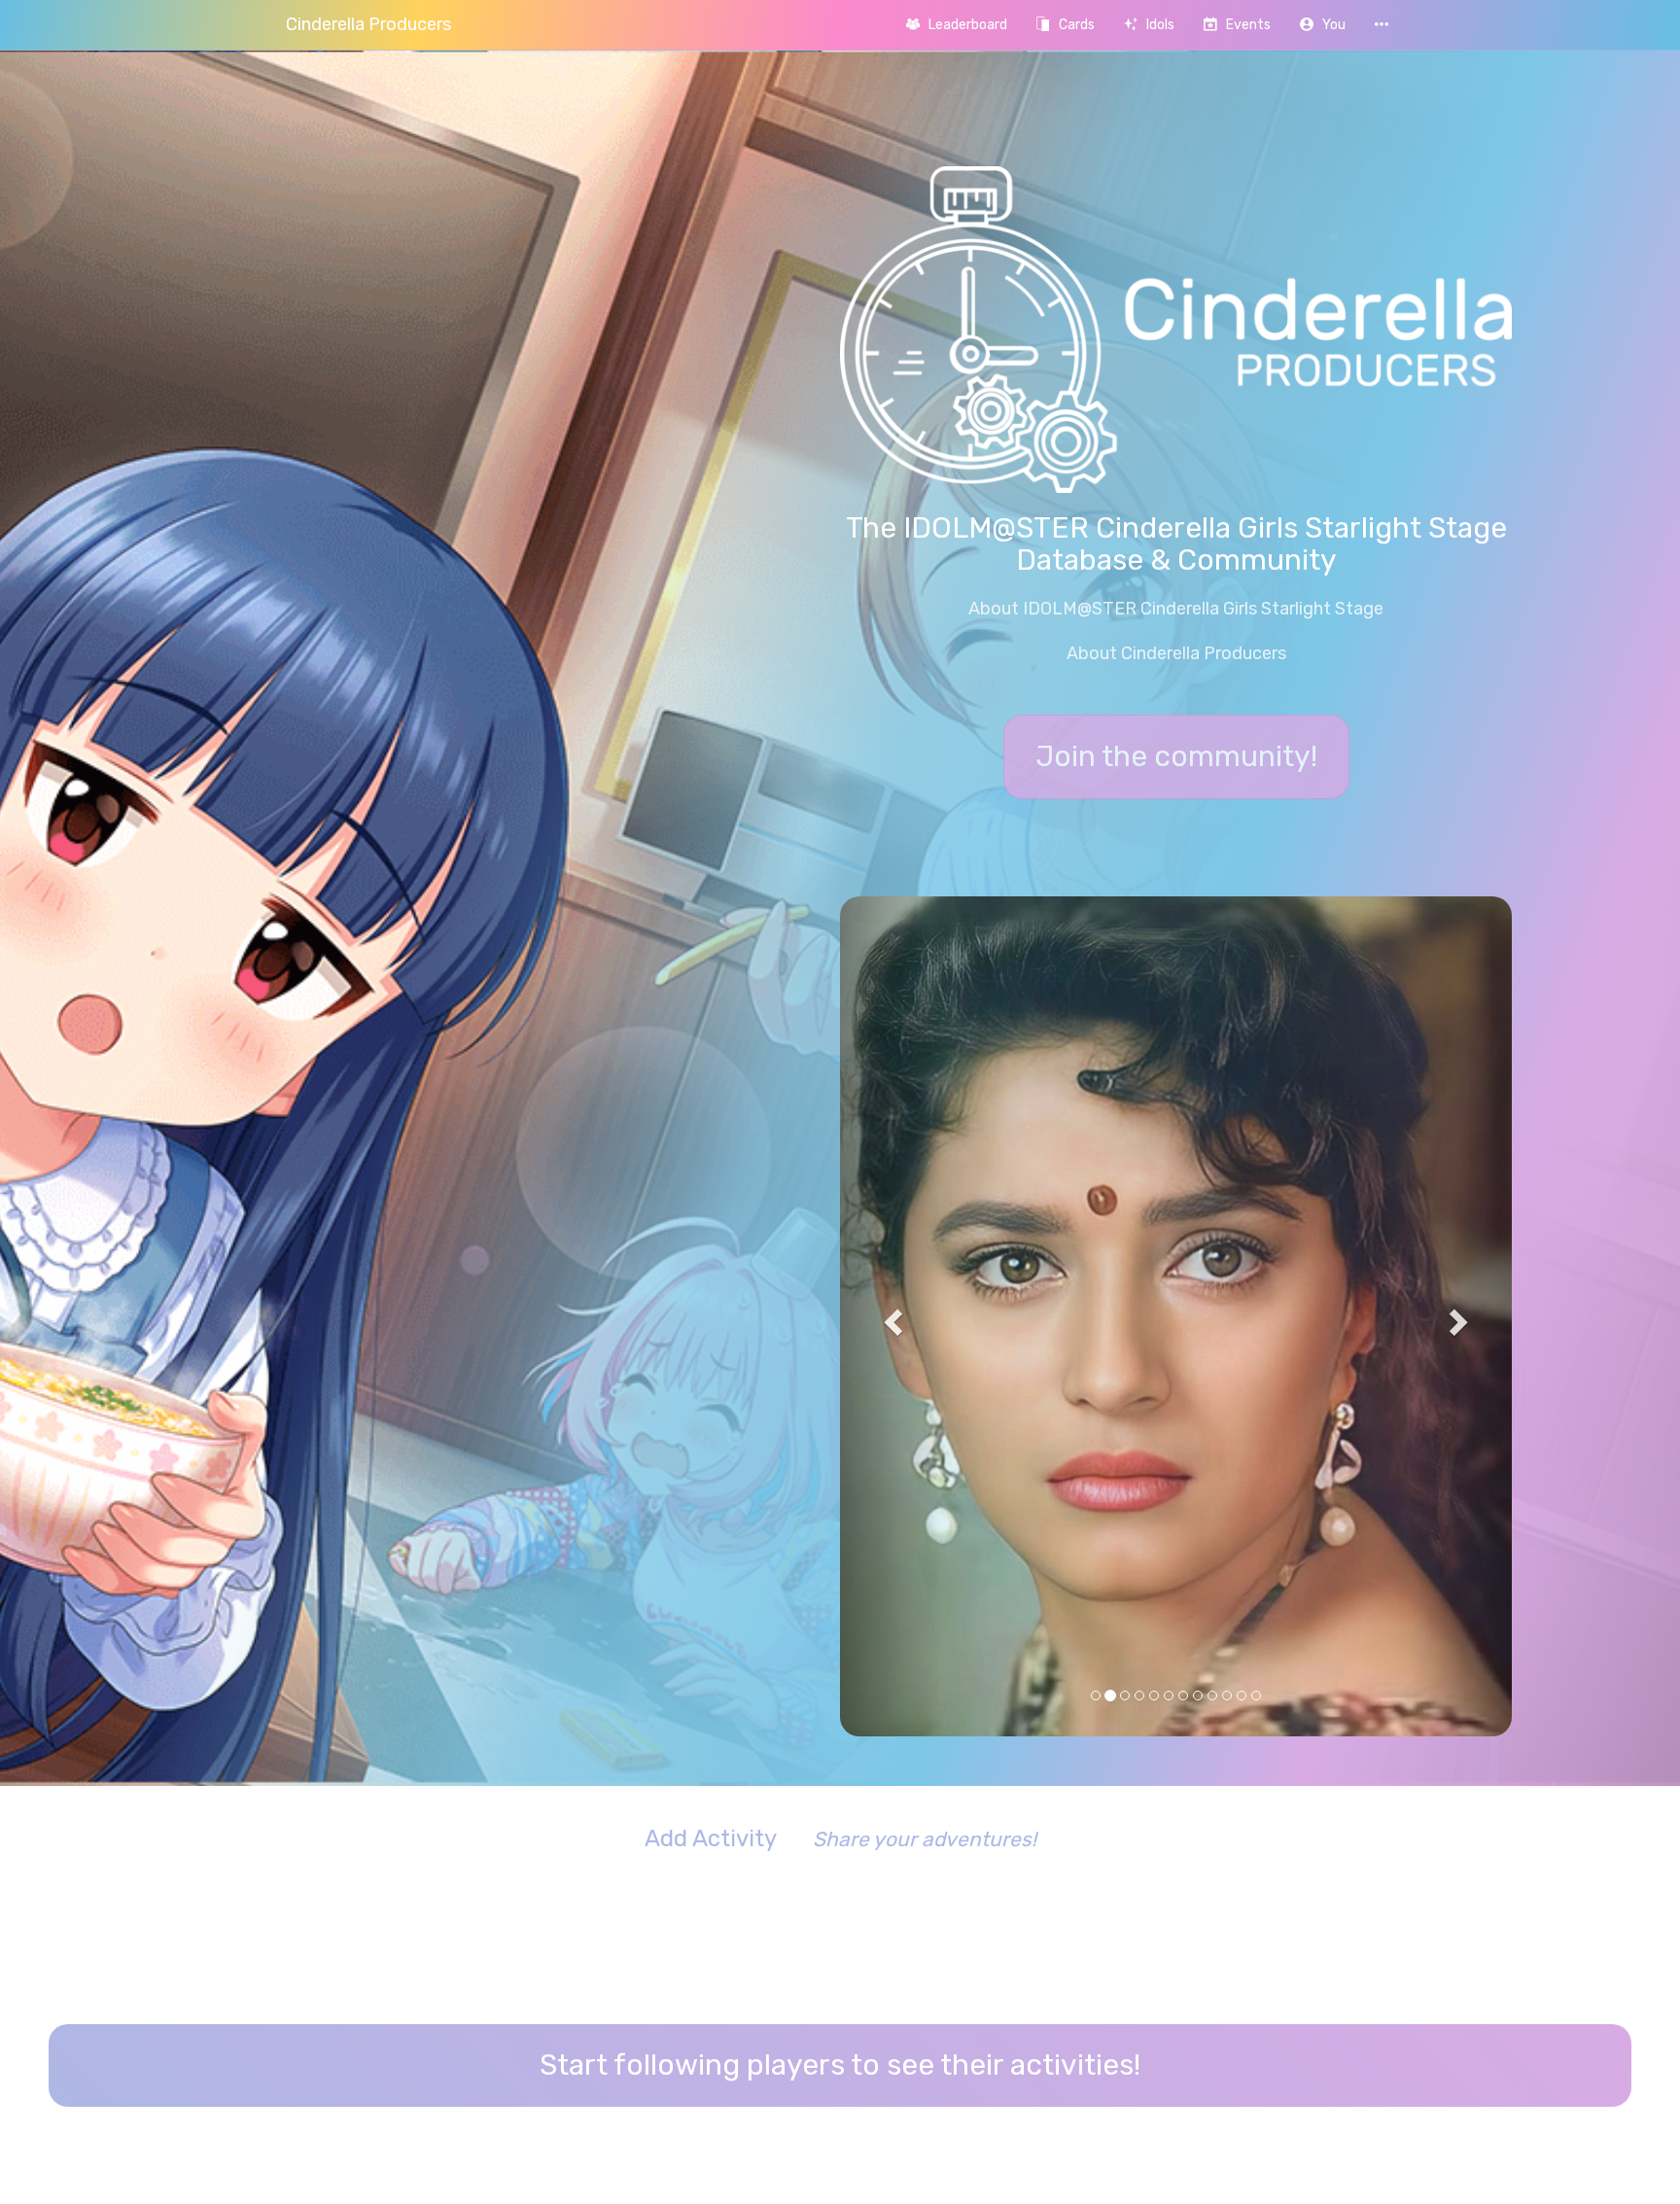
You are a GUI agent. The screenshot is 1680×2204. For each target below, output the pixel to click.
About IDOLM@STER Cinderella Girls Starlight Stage (1176, 609)
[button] (1323, 25)
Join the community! (1176, 756)
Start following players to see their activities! (840, 1723)
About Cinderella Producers (1176, 653)
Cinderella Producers (368, 24)
